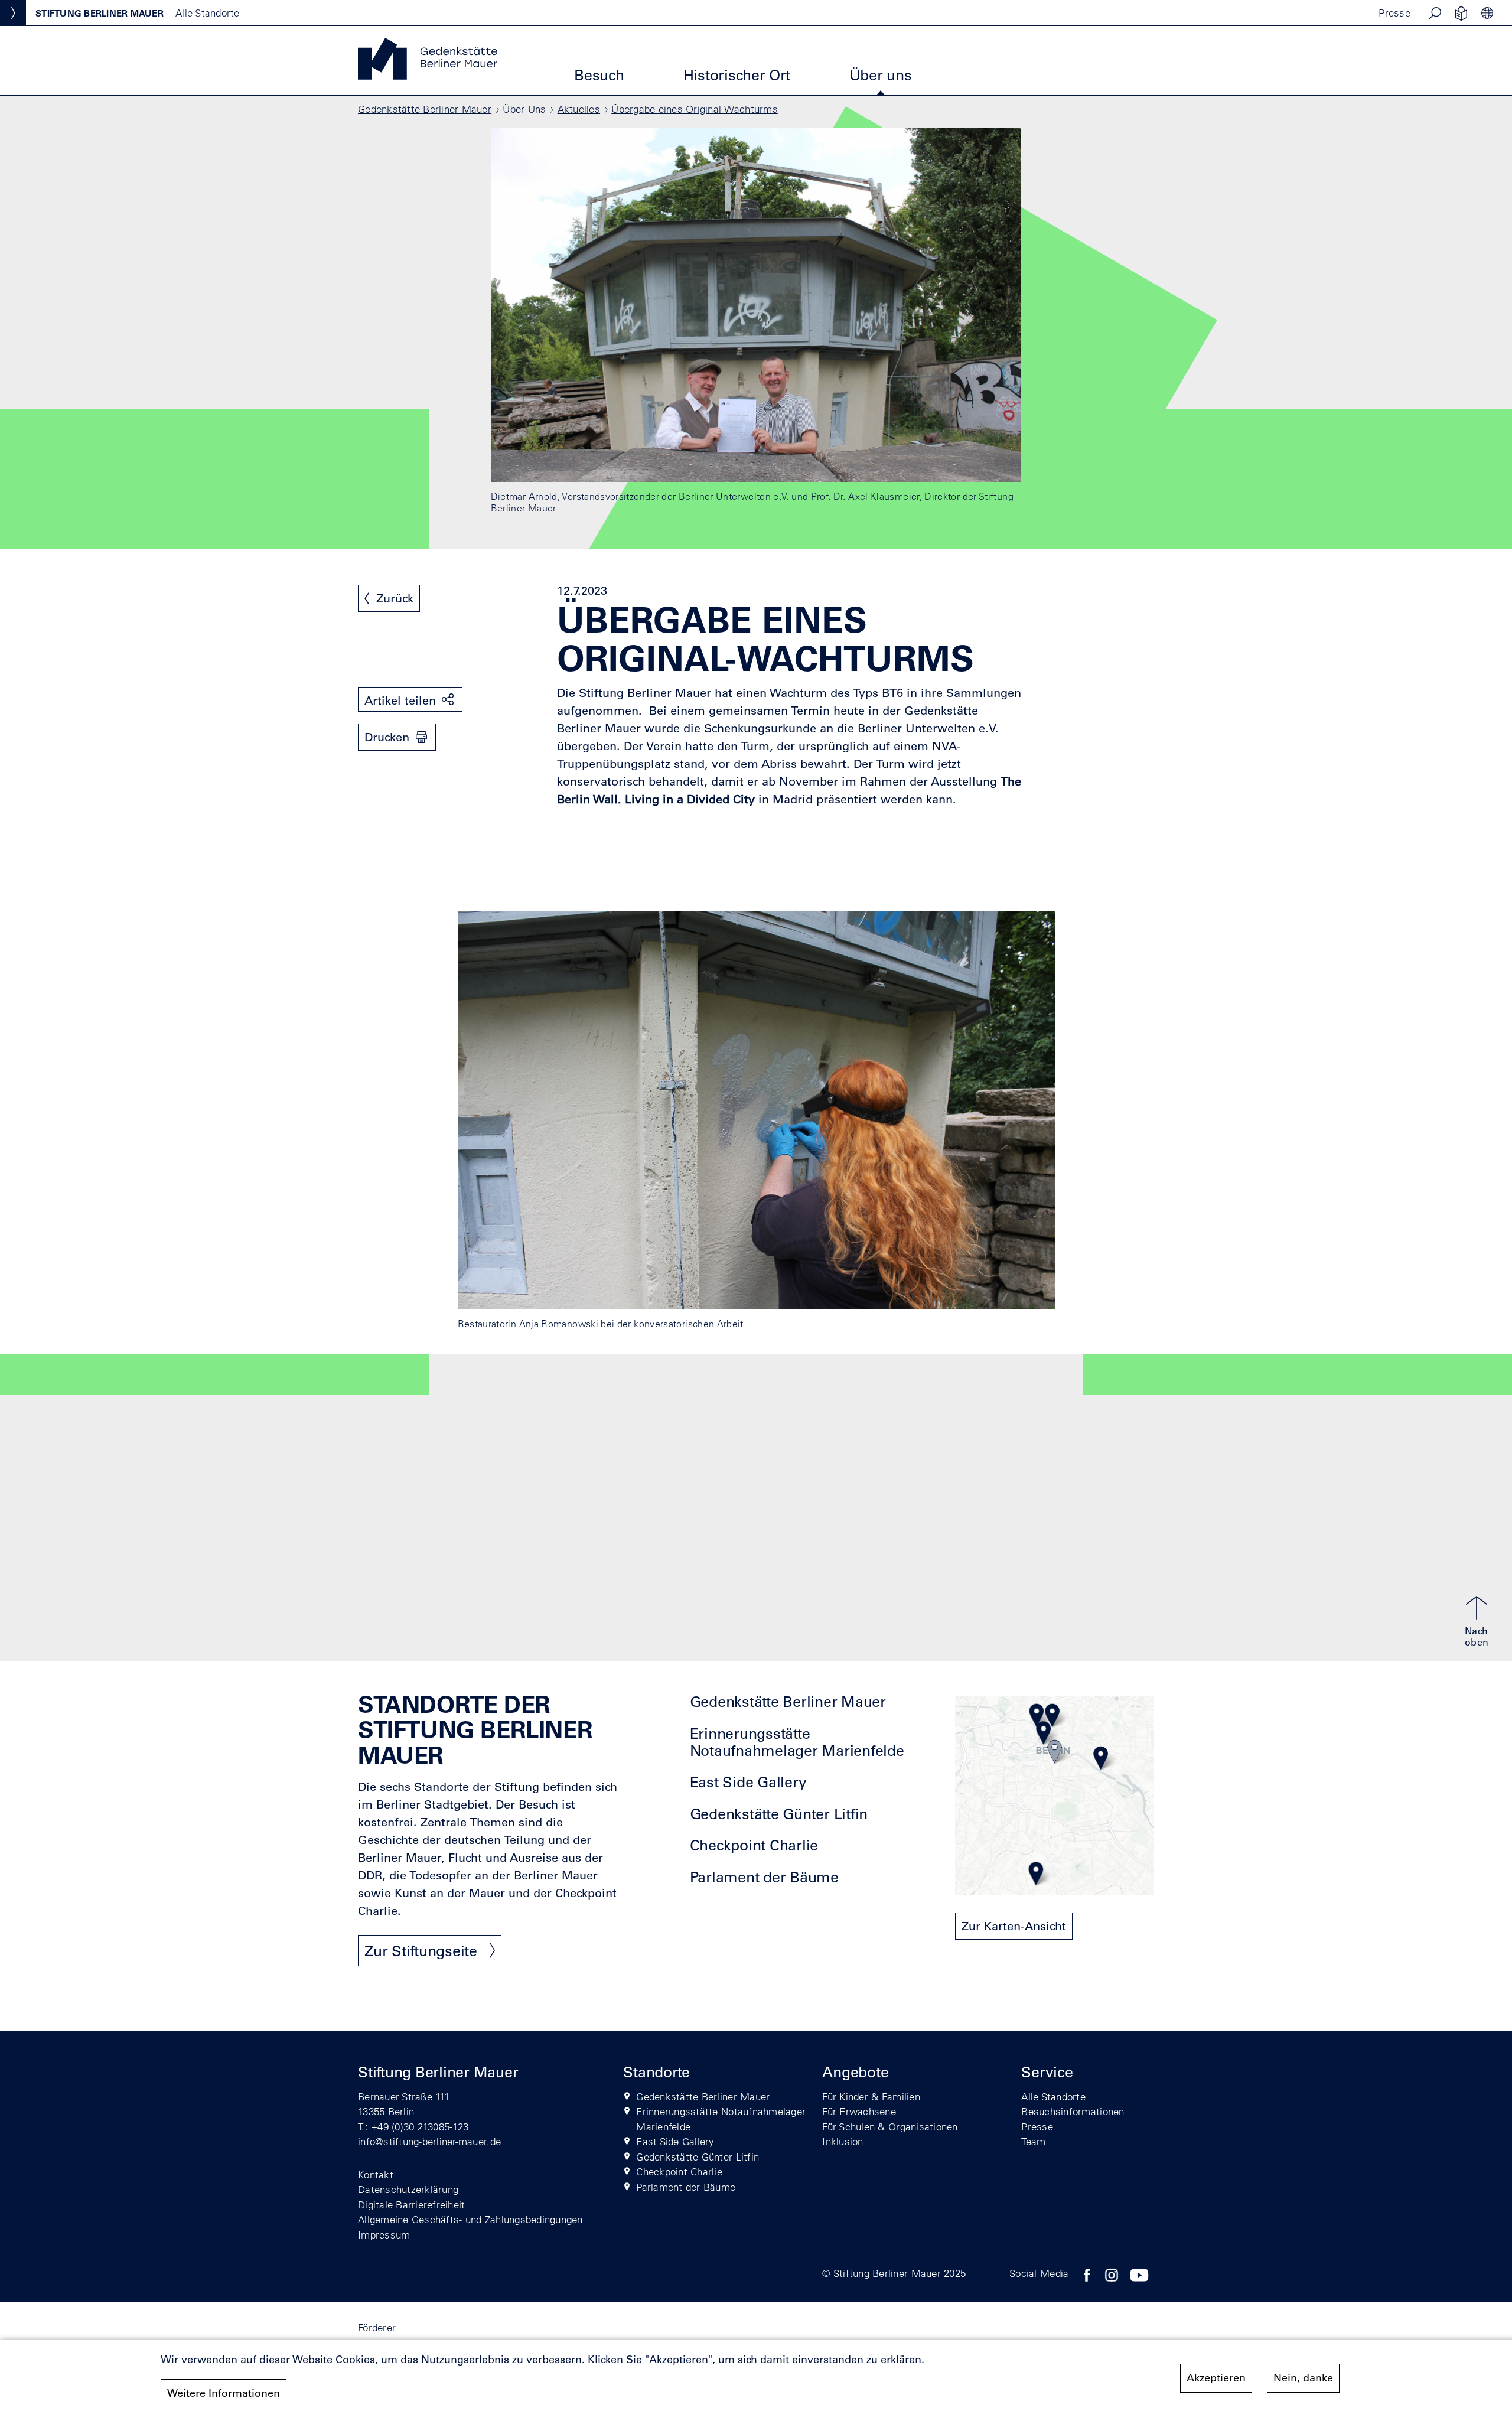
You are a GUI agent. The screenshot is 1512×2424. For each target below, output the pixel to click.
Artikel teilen (400, 701)
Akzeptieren (1216, 2378)
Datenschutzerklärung (408, 2189)
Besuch (599, 75)
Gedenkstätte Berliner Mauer (425, 109)
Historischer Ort (737, 75)
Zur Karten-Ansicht (1014, 1926)
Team (1033, 2141)
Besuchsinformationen (1073, 2111)
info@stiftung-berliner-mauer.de (429, 2141)
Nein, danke (1303, 2378)
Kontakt (376, 2174)
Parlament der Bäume (764, 1877)
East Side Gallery (748, 1782)
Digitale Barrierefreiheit (412, 2205)
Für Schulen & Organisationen (890, 2127)
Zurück (395, 598)
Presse (1394, 13)
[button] (1435, 13)
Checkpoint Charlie (754, 1845)
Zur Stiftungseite (421, 1951)
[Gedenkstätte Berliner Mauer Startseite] (428, 76)
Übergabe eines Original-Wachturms (695, 109)
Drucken (387, 737)
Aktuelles (579, 109)
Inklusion (843, 2141)
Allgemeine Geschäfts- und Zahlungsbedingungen (470, 2219)
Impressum (384, 2235)
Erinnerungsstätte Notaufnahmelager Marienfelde (797, 1742)
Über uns (881, 75)
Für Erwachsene (859, 2111)
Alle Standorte (1053, 2096)
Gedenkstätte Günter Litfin (779, 1814)
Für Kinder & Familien (871, 2096)
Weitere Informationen (224, 2393)
